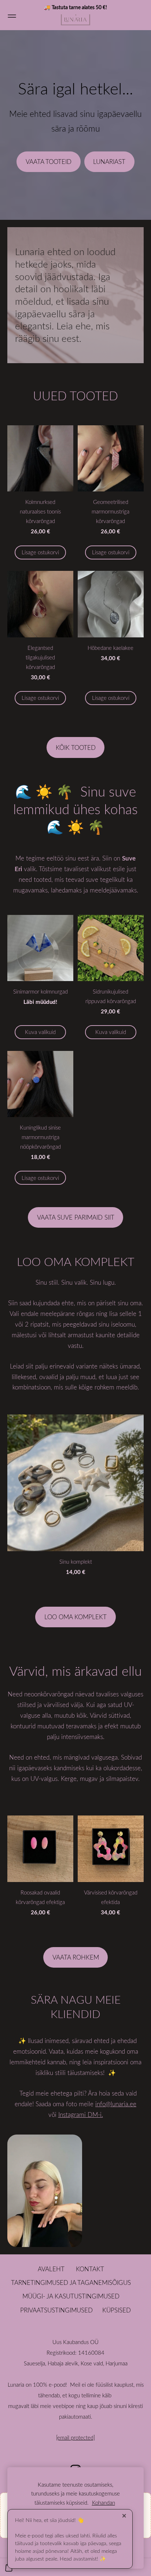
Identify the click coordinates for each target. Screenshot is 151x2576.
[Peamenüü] (12, 15)
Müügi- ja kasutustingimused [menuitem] (71, 2296)
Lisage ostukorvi (40, 552)
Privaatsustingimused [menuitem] (56, 2310)
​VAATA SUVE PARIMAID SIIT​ (76, 1217)
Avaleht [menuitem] (51, 2269)
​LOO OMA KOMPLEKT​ (75, 1617)
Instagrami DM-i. (81, 2115)
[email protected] (75, 2437)
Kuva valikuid (40, 1032)
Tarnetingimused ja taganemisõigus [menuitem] (71, 2282)
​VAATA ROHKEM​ (76, 1957)
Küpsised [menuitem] (117, 2310)
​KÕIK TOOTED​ (76, 747)
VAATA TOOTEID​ (49, 162)
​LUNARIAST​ (109, 162)
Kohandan (104, 2502)
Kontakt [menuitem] (90, 2269)
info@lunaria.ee (116, 2104)
